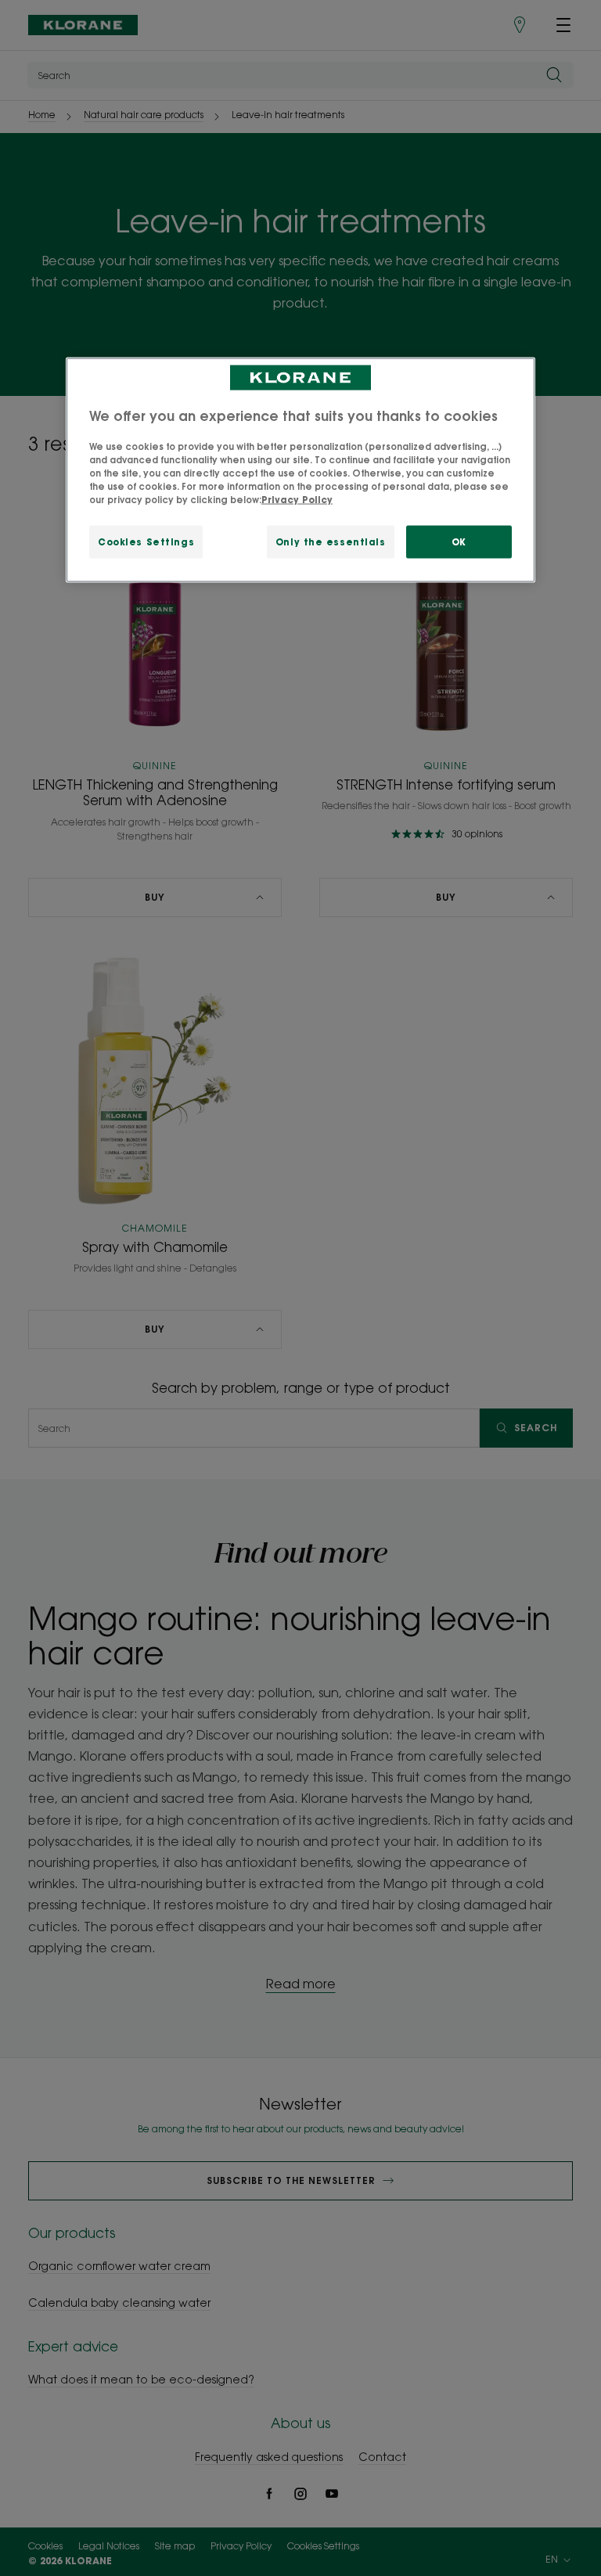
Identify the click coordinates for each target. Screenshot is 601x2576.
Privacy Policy (297, 499)
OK (459, 541)
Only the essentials (331, 541)
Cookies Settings (146, 541)
